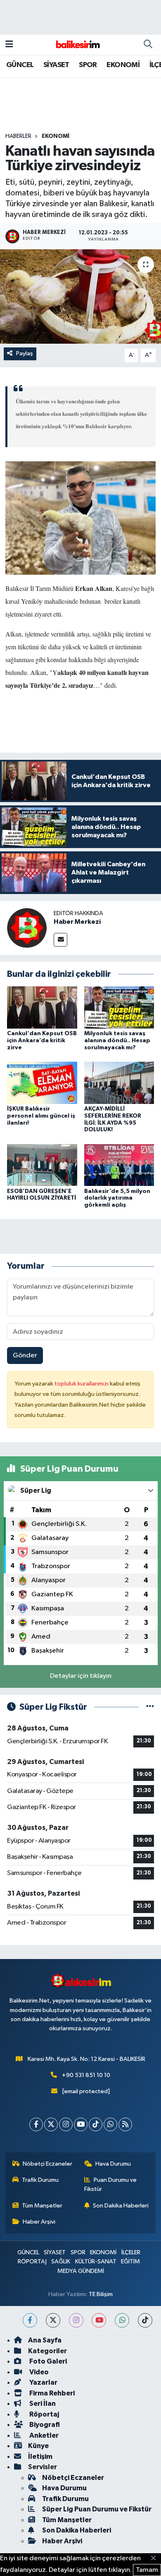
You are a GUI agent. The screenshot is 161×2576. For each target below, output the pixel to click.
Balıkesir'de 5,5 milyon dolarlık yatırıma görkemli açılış (117, 1198)
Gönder (25, 1355)
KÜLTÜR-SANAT (96, 2262)
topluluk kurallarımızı (82, 1384)
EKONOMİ (123, 65)
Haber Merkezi (77, 922)
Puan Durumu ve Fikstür (111, 2184)
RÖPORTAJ (32, 2262)
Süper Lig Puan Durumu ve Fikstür (97, 2509)
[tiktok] (145, 2320)
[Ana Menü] (9, 45)
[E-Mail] (60, 940)
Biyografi (44, 2425)
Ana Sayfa (45, 2340)
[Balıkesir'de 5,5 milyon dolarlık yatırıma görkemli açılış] (119, 1165)
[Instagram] (66, 2124)
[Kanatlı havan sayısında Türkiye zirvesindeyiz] (80, 297)
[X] (51, 2124)
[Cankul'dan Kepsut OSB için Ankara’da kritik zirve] (42, 1007)
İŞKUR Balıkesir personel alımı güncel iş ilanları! (41, 1116)
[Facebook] (36, 2124)
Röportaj (44, 2414)
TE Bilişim (101, 2294)
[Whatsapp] (110, 2124)
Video (38, 2372)
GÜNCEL (20, 65)
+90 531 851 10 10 (86, 2075)
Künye (38, 2446)
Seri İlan (42, 2404)
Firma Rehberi (51, 2393)
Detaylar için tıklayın (81, 1676)
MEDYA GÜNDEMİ (81, 2271)
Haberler (18, 136)
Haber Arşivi (39, 2222)
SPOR (88, 65)
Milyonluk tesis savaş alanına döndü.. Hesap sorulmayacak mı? (117, 1041)
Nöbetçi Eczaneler (47, 2164)
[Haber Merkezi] (27, 928)
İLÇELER (131, 2252)
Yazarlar (43, 2382)
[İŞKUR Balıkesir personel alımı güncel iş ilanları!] (42, 1083)
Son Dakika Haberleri (121, 2206)
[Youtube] (81, 2124)
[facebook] (30, 2320)
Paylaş (25, 353)
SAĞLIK (61, 2262)
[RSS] (125, 2124)
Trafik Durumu (40, 2180)
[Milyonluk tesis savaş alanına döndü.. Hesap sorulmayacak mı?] (119, 1007)
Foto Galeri (47, 2361)
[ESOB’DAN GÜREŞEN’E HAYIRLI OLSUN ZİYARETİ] (42, 1165)
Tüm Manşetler (42, 2206)
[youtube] (99, 2320)
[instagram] (76, 2320)
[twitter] (53, 2320)
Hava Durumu (113, 2164)
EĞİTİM (130, 2262)
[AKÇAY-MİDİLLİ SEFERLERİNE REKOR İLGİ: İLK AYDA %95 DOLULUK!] (119, 1083)
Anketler (43, 2435)
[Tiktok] (96, 2124)
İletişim (40, 2457)
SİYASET (56, 65)
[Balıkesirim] (77, 45)
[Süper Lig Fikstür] (150, 1707)
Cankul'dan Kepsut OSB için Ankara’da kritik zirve (42, 1041)
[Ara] (148, 45)
